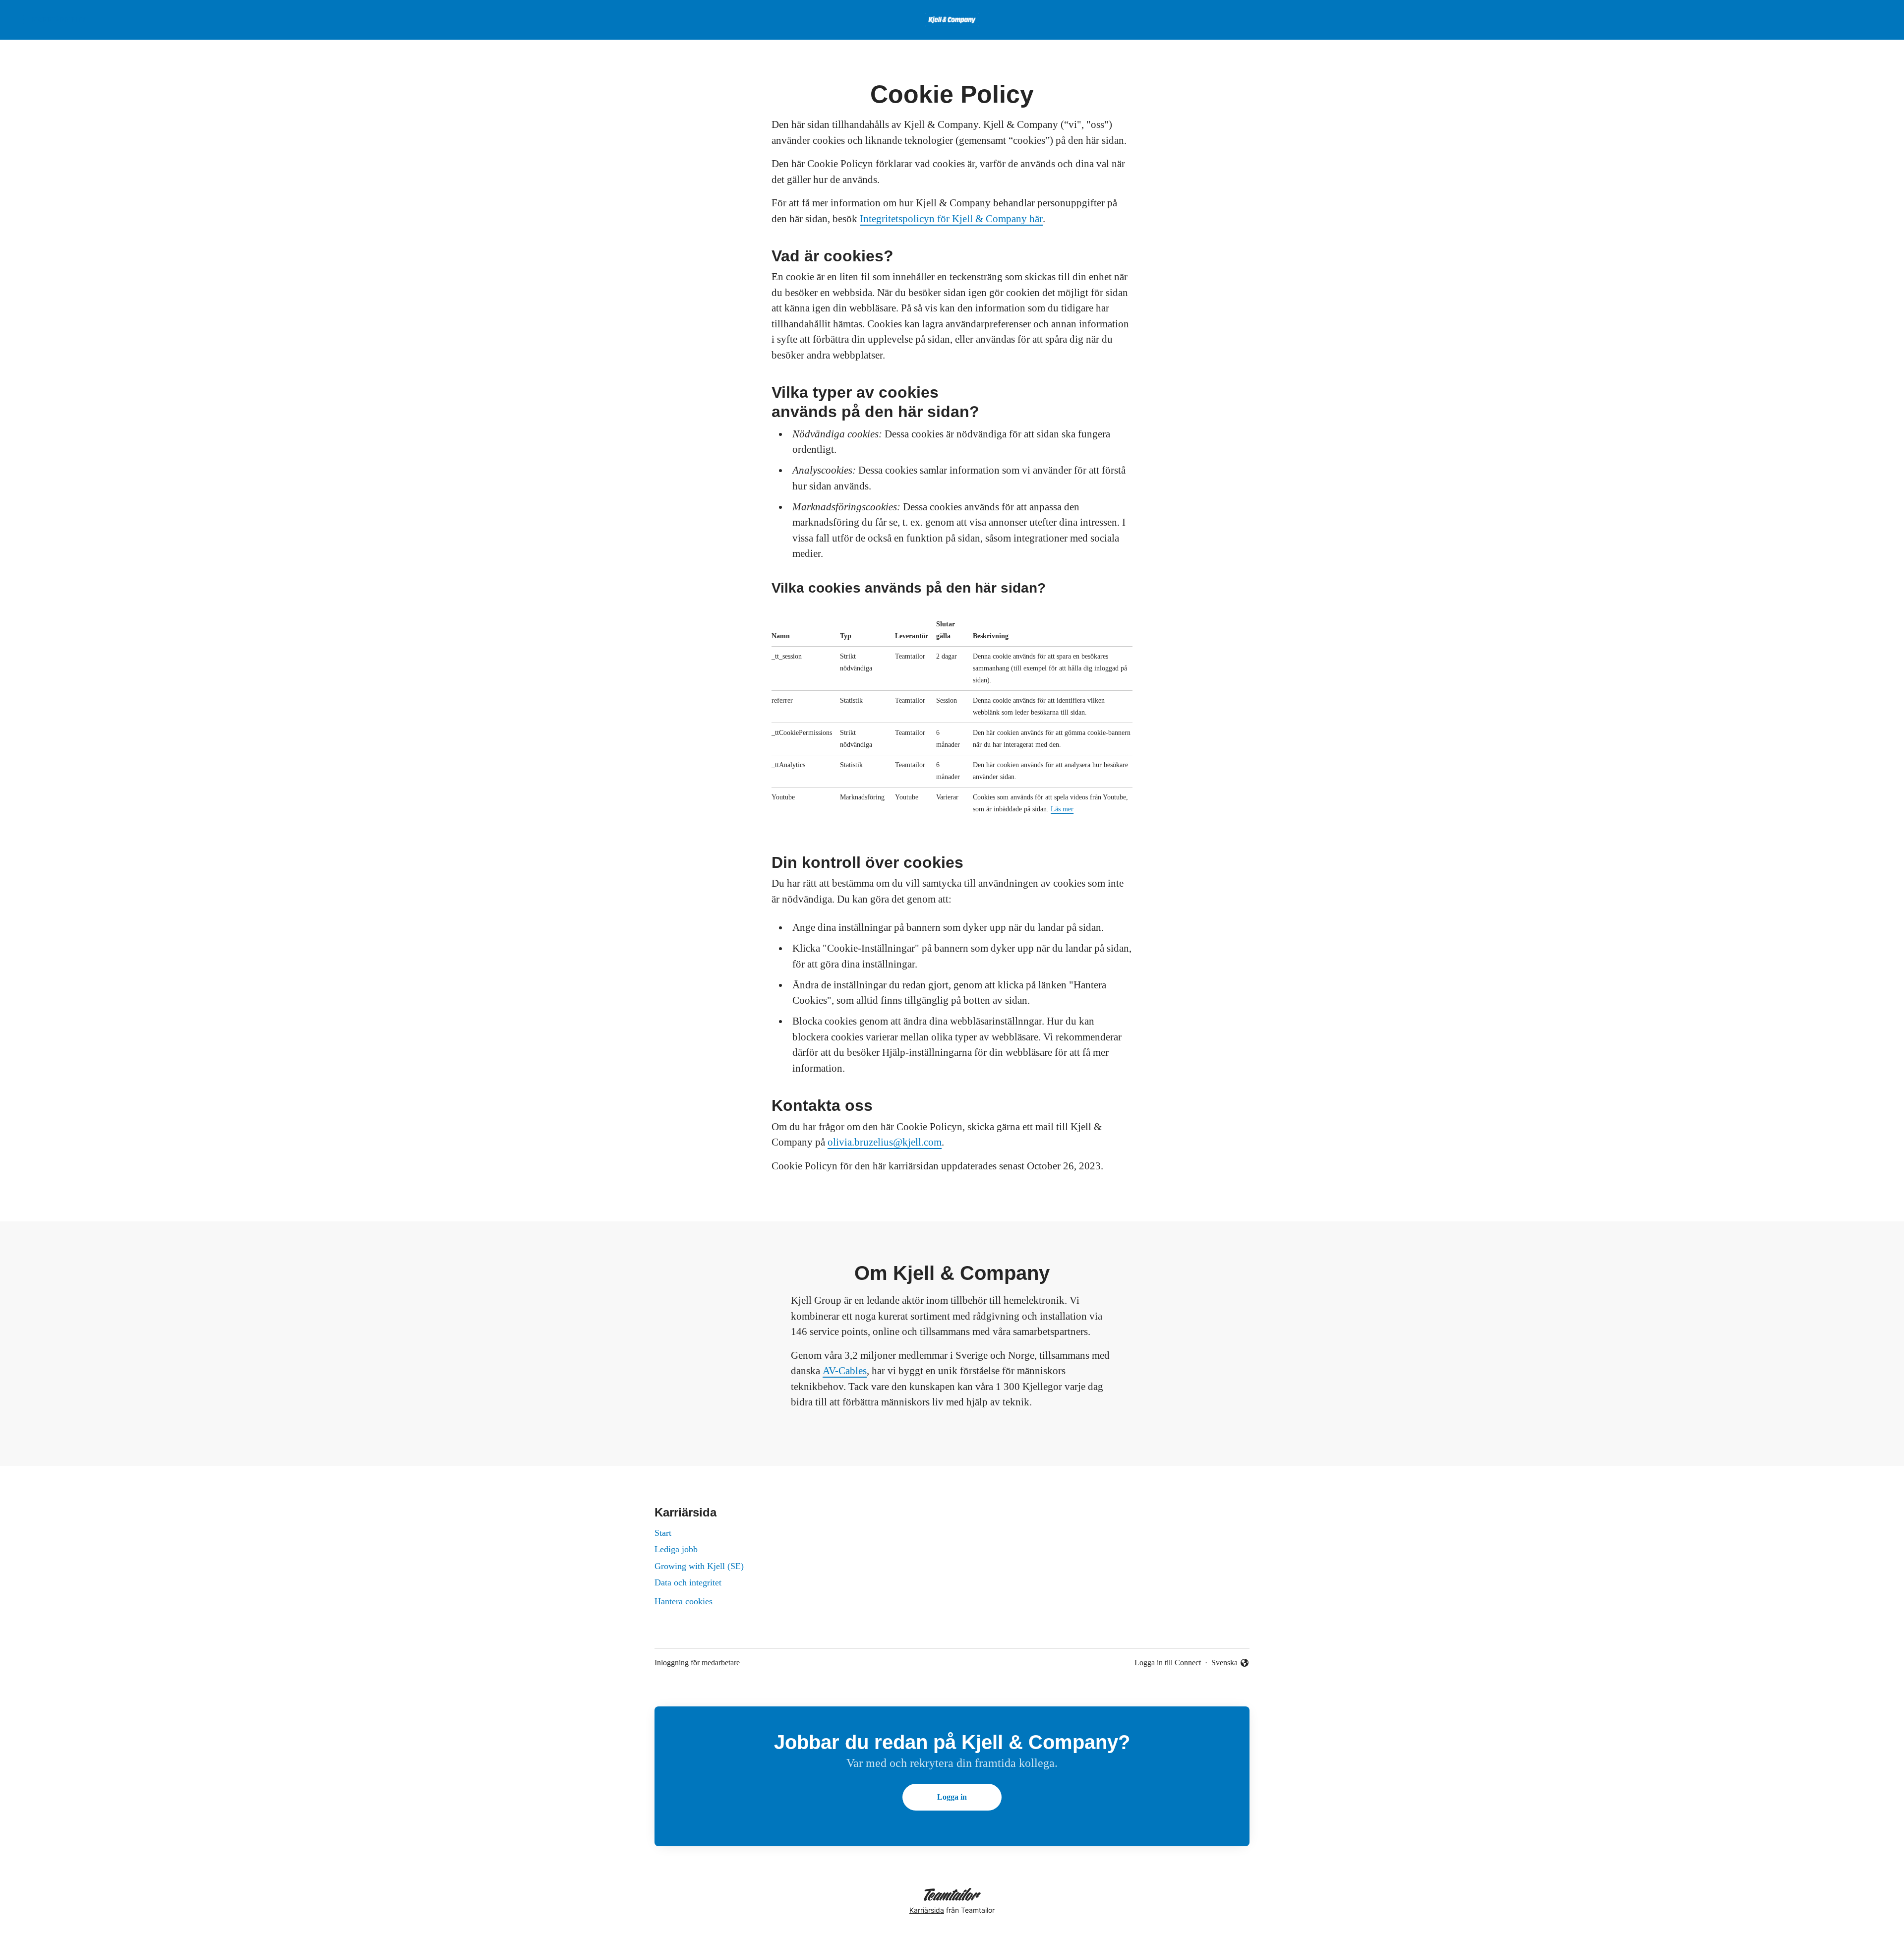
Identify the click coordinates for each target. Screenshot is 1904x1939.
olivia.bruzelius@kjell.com (885, 1142)
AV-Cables (845, 1371)
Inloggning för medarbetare (697, 1663)
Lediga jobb (676, 1549)
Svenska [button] (1226, 1664)
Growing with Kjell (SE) (699, 1566)
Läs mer (1062, 809)
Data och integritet (688, 1582)
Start (663, 1533)
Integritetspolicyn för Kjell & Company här (951, 219)
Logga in (952, 1797)
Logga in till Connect (1168, 1663)
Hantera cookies (684, 1601)
